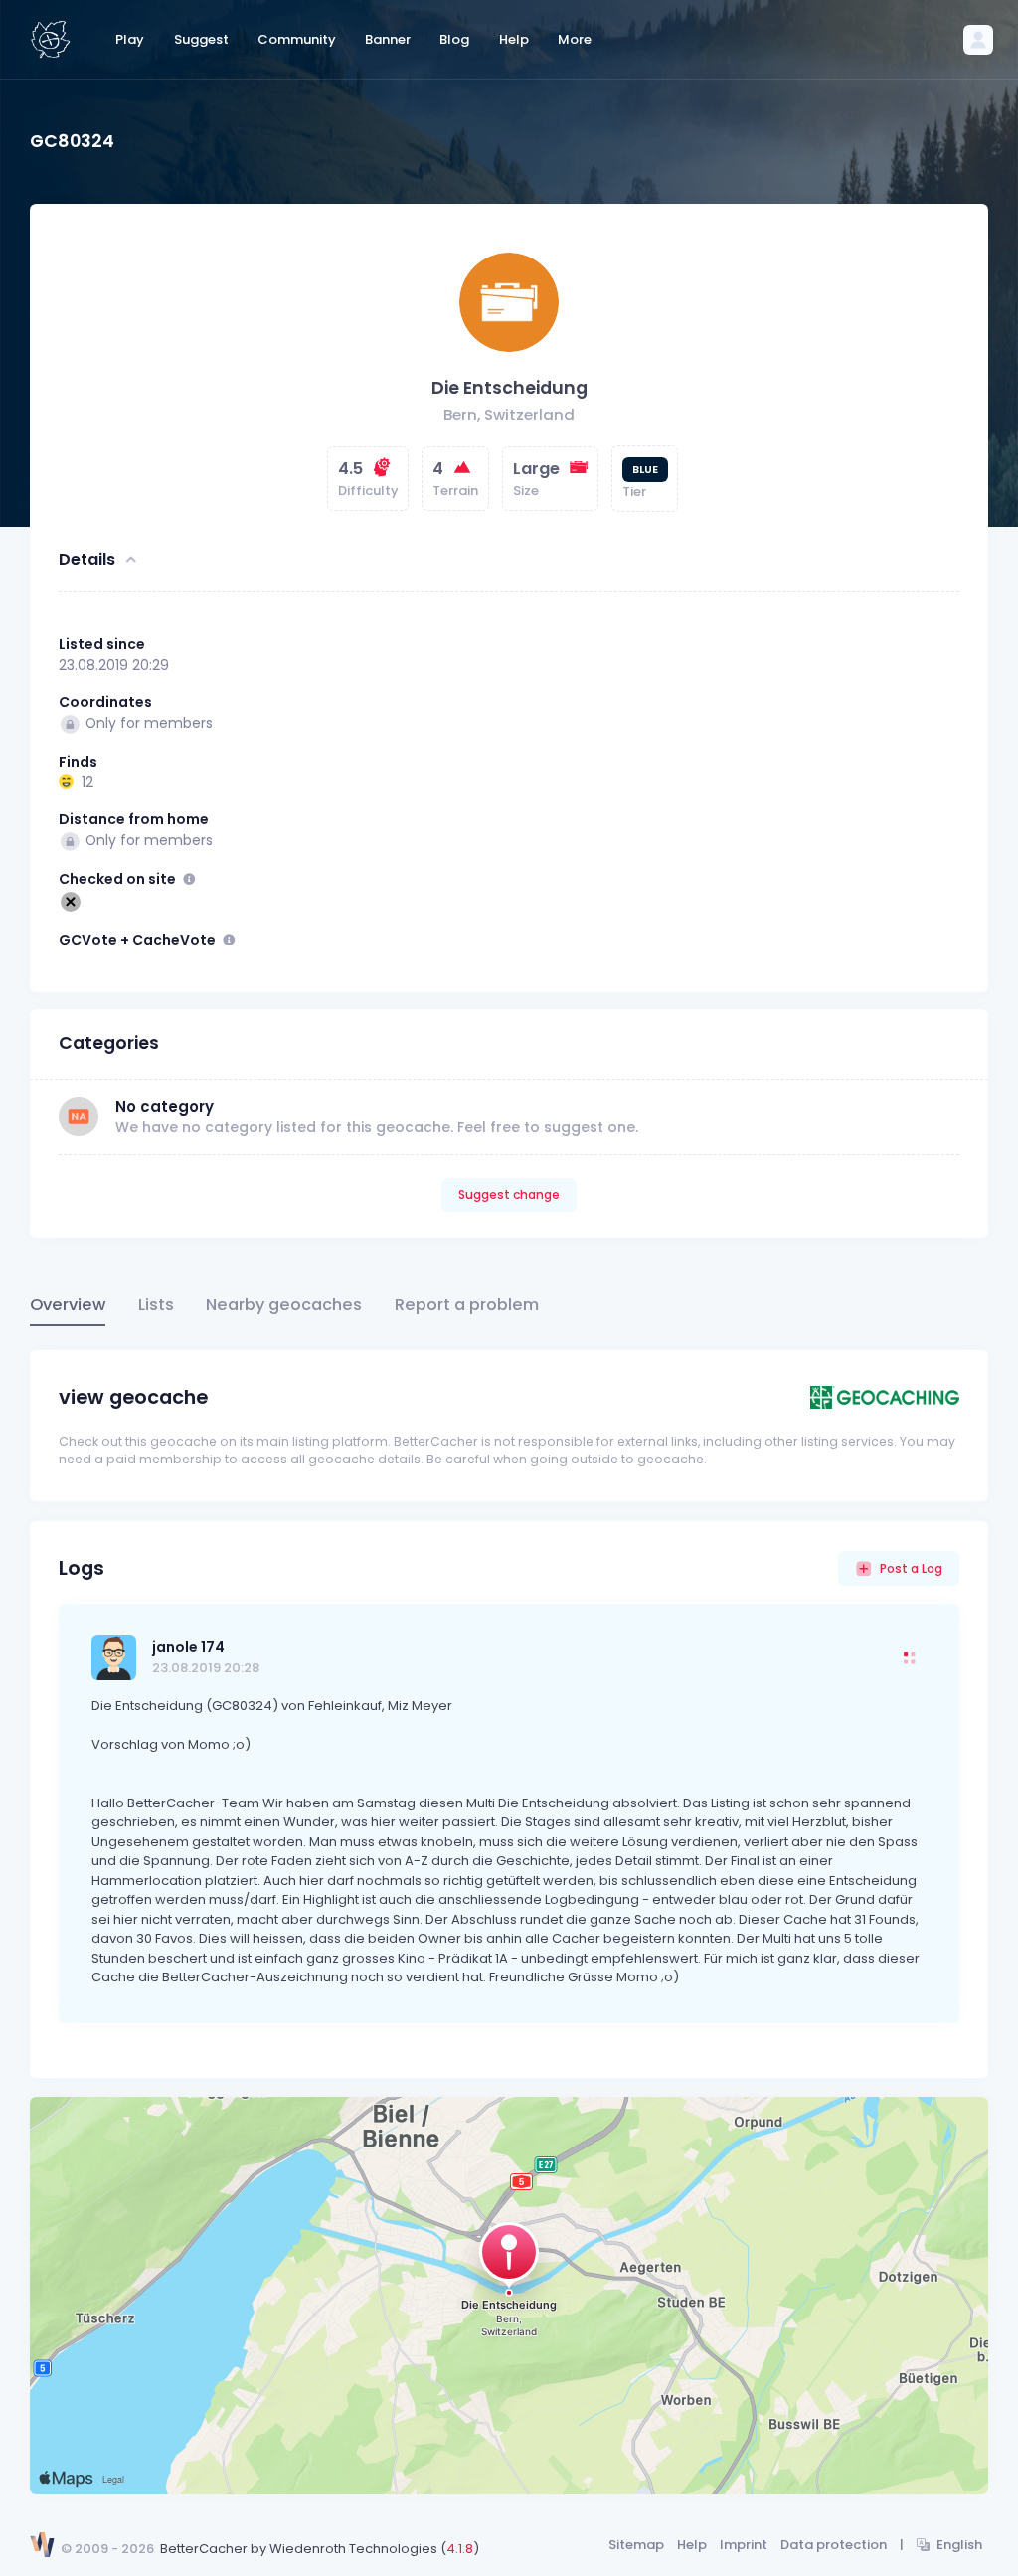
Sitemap (636, 2545)
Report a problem (467, 1305)
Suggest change (509, 1195)
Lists (156, 1305)
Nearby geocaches (284, 1305)
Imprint (744, 2545)
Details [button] (87, 559)
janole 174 (188, 1647)
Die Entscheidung (509, 388)
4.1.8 (460, 2549)
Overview (68, 1305)
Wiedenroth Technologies (353, 2549)
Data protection (834, 2545)
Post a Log (911, 1568)
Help (692, 2545)
